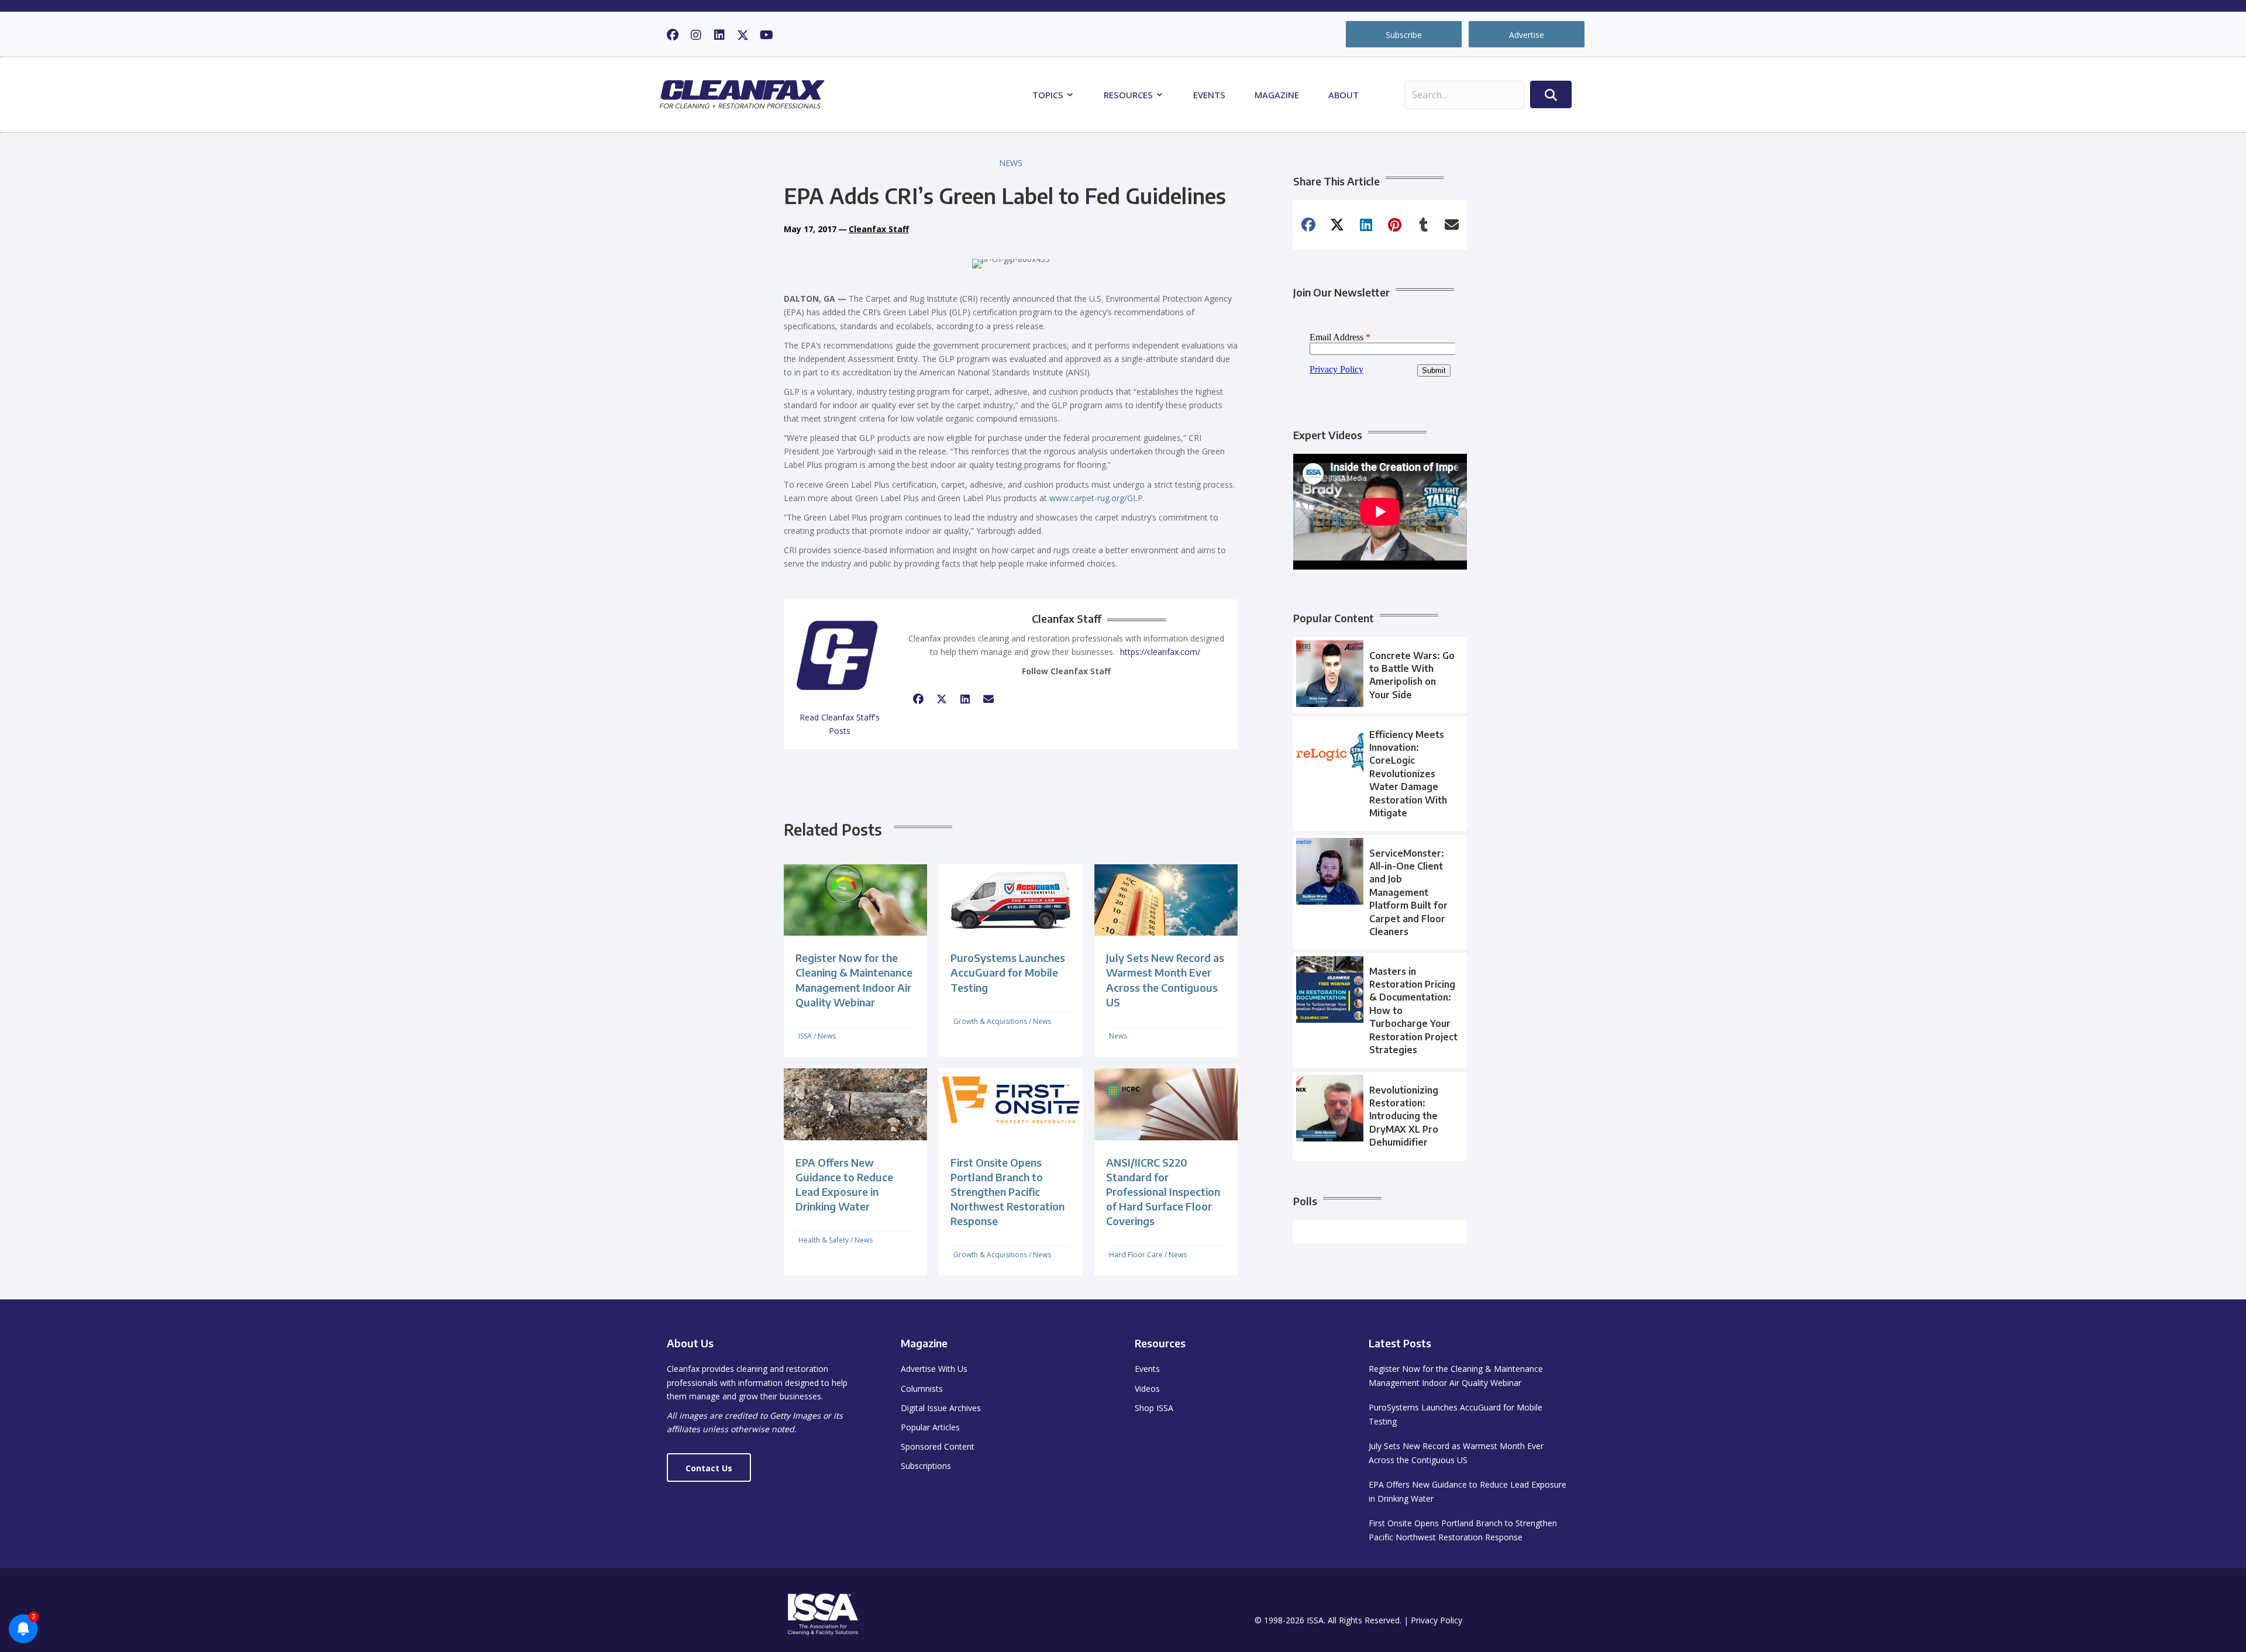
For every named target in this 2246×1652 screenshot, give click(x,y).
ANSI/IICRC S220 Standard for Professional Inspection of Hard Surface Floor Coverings (1163, 1192)
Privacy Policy (1437, 1620)
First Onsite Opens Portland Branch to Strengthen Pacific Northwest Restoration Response (1007, 1192)
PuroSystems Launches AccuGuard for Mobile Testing (1008, 972)
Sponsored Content (938, 1446)
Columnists (922, 1389)
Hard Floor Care (1136, 1255)
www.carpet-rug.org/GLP (1096, 498)
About (1344, 95)
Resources (1129, 95)
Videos (1147, 1389)
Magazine (1277, 95)
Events (1209, 95)
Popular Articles (930, 1427)
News (1011, 163)
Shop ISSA (1154, 1408)
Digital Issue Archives (941, 1408)
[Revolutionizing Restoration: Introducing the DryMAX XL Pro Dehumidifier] (1380, 1116)
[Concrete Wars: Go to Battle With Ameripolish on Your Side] (1380, 675)
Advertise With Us (934, 1369)
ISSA (805, 1036)
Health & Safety (824, 1240)
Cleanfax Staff (879, 229)
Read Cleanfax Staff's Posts (840, 724)
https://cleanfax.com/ (1160, 652)
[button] (673, 35)
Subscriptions (926, 1466)
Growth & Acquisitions (990, 1021)
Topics (1049, 95)
